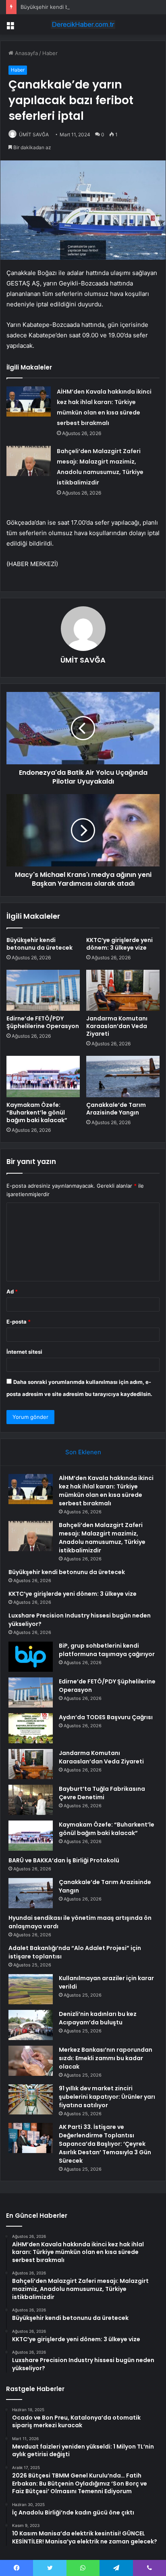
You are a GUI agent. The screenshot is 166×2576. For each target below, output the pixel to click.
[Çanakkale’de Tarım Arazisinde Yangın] (123, 1077)
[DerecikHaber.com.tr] (83, 25)
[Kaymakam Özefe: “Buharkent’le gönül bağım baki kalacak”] (43, 1077)
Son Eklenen (83, 1452)
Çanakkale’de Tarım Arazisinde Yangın (116, 1109)
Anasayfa (26, 53)
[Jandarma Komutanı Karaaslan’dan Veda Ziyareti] (123, 990)
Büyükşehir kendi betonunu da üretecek (71, 7)
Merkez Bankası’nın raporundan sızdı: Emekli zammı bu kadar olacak (106, 2058)
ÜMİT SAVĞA (34, 134)
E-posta (19, 1322)
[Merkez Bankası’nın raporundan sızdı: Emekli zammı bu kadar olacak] (31, 2061)
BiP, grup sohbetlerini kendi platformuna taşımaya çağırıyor (107, 1650)
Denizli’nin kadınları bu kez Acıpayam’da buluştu (98, 2018)
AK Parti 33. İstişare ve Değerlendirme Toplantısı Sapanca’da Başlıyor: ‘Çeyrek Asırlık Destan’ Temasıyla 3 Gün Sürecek (105, 2144)
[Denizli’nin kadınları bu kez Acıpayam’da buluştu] (31, 2025)
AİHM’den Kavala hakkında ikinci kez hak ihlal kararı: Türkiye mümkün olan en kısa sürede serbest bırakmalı (106, 1491)
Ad (12, 1291)
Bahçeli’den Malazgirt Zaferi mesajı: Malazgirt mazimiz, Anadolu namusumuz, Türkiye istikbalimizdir (102, 1538)
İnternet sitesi (24, 1352)
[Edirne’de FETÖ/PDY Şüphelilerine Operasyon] (43, 990)
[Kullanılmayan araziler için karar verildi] (31, 1989)
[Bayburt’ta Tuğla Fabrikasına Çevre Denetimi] (31, 1800)
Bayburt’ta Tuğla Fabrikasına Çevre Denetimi (102, 1793)
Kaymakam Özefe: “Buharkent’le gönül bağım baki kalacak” (37, 1113)
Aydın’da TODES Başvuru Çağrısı (106, 1717)
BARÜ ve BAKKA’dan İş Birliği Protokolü (64, 1860)
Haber (50, 53)
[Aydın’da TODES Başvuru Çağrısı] (31, 1728)
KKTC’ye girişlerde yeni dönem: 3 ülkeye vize (119, 944)
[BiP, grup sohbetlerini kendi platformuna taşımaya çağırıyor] (31, 1657)
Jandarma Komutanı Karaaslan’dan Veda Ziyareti (117, 1026)
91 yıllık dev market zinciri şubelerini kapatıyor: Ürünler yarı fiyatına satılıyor (107, 2097)
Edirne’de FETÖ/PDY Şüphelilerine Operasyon (43, 1022)
